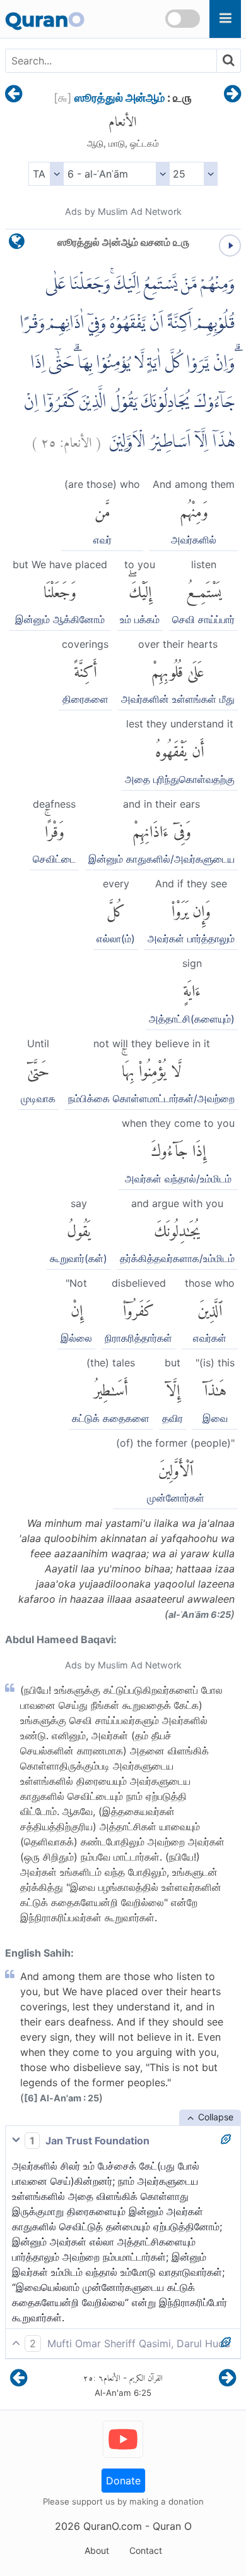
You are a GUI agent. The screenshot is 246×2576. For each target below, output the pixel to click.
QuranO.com (113, 2526)
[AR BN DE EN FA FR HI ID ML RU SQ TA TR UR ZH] (46, 174)
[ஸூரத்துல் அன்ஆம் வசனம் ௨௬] (232, 95)
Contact (146, 2550)
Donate (123, 2481)
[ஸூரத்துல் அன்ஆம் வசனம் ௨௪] (14, 95)
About (97, 2550)
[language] (17, 244)
